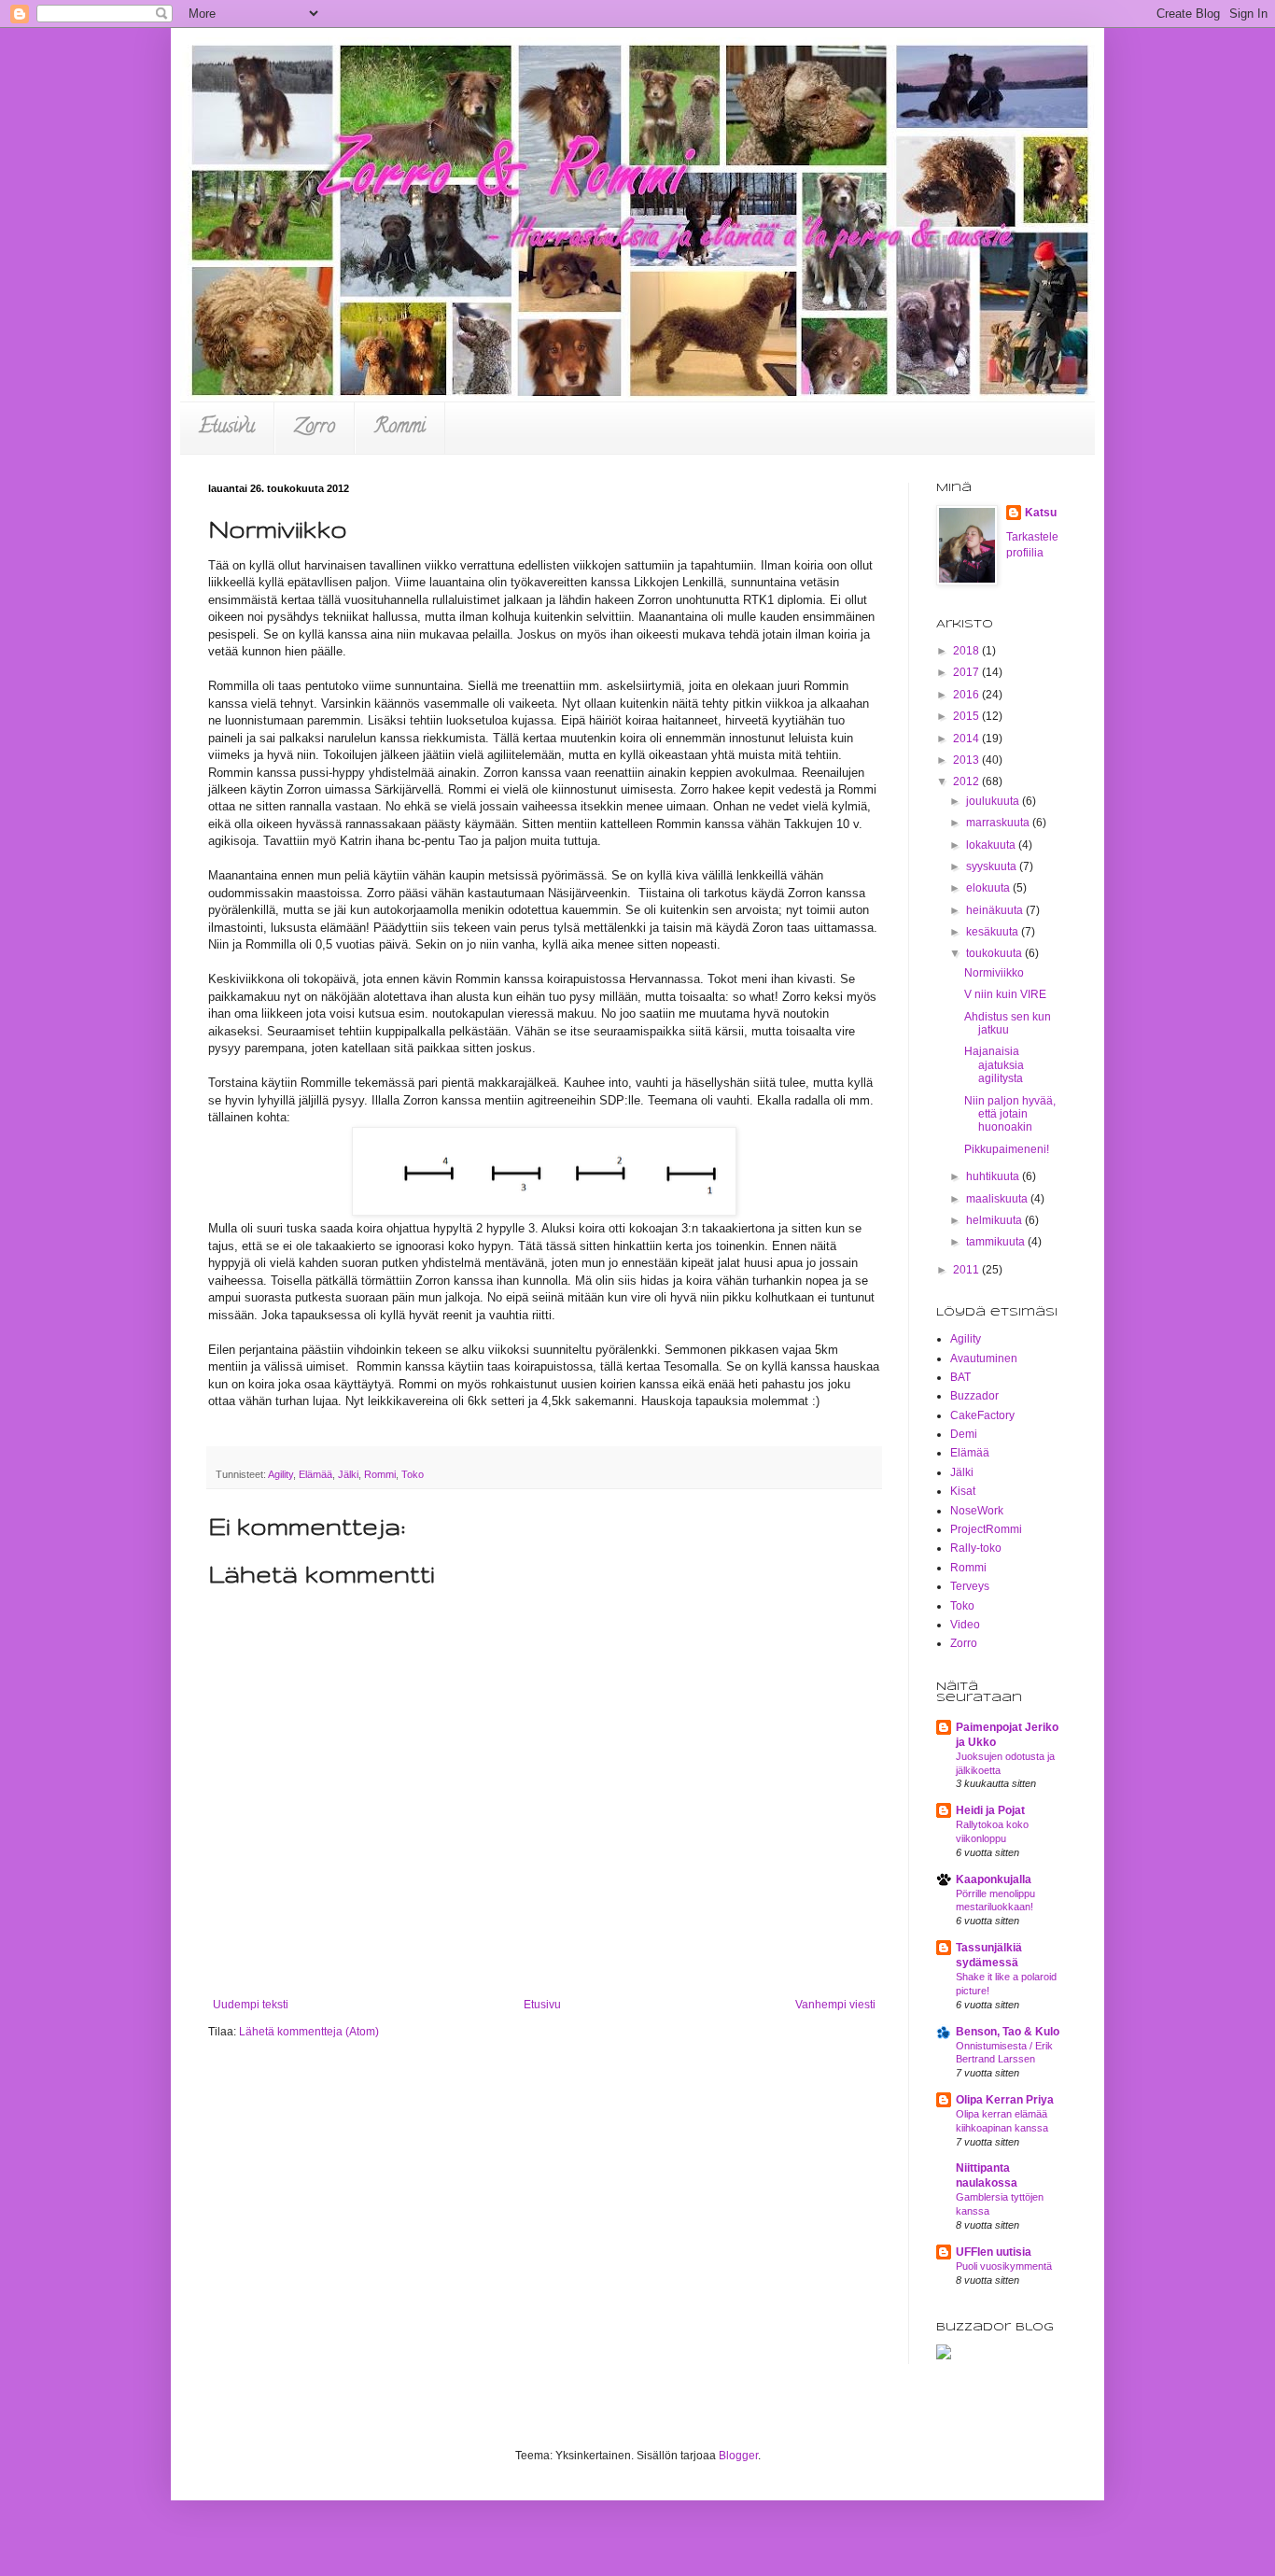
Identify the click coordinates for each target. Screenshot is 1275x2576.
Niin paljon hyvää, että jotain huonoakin (1010, 1114)
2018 (967, 651)
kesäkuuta (994, 932)
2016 (967, 695)
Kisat (963, 1491)
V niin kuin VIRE (1005, 994)
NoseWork (977, 1511)
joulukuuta (994, 801)
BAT (960, 1377)
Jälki (348, 1474)
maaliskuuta (998, 1199)
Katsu (1041, 513)
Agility (280, 1474)
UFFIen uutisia (994, 2252)
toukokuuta (995, 953)
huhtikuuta (994, 1176)
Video (965, 1625)
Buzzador (974, 1396)
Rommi (400, 428)
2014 (967, 739)
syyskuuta (993, 866)
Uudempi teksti (251, 2005)
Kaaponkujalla (994, 1879)
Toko (413, 1474)
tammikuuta (997, 1242)
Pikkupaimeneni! (1007, 1149)
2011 (967, 1270)
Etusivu (227, 428)
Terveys (970, 1586)
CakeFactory (982, 1415)
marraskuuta (999, 823)
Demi (964, 1434)
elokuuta (989, 888)
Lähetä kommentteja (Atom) (309, 2032)
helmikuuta (995, 1220)
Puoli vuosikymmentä (1004, 2266)
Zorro (315, 428)
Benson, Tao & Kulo (1008, 2032)
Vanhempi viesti (835, 2005)
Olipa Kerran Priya (1005, 2100)
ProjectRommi (986, 1529)
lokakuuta (992, 845)
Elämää (315, 1474)
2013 (967, 760)
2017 (967, 672)
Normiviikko (994, 973)
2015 (967, 716)
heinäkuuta (996, 910)
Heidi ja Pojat (990, 1810)
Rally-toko (976, 1548)
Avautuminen (984, 1358)
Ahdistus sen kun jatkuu (1008, 1023)
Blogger (738, 2456)
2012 (967, 781)
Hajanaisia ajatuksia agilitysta (994, 1065)
